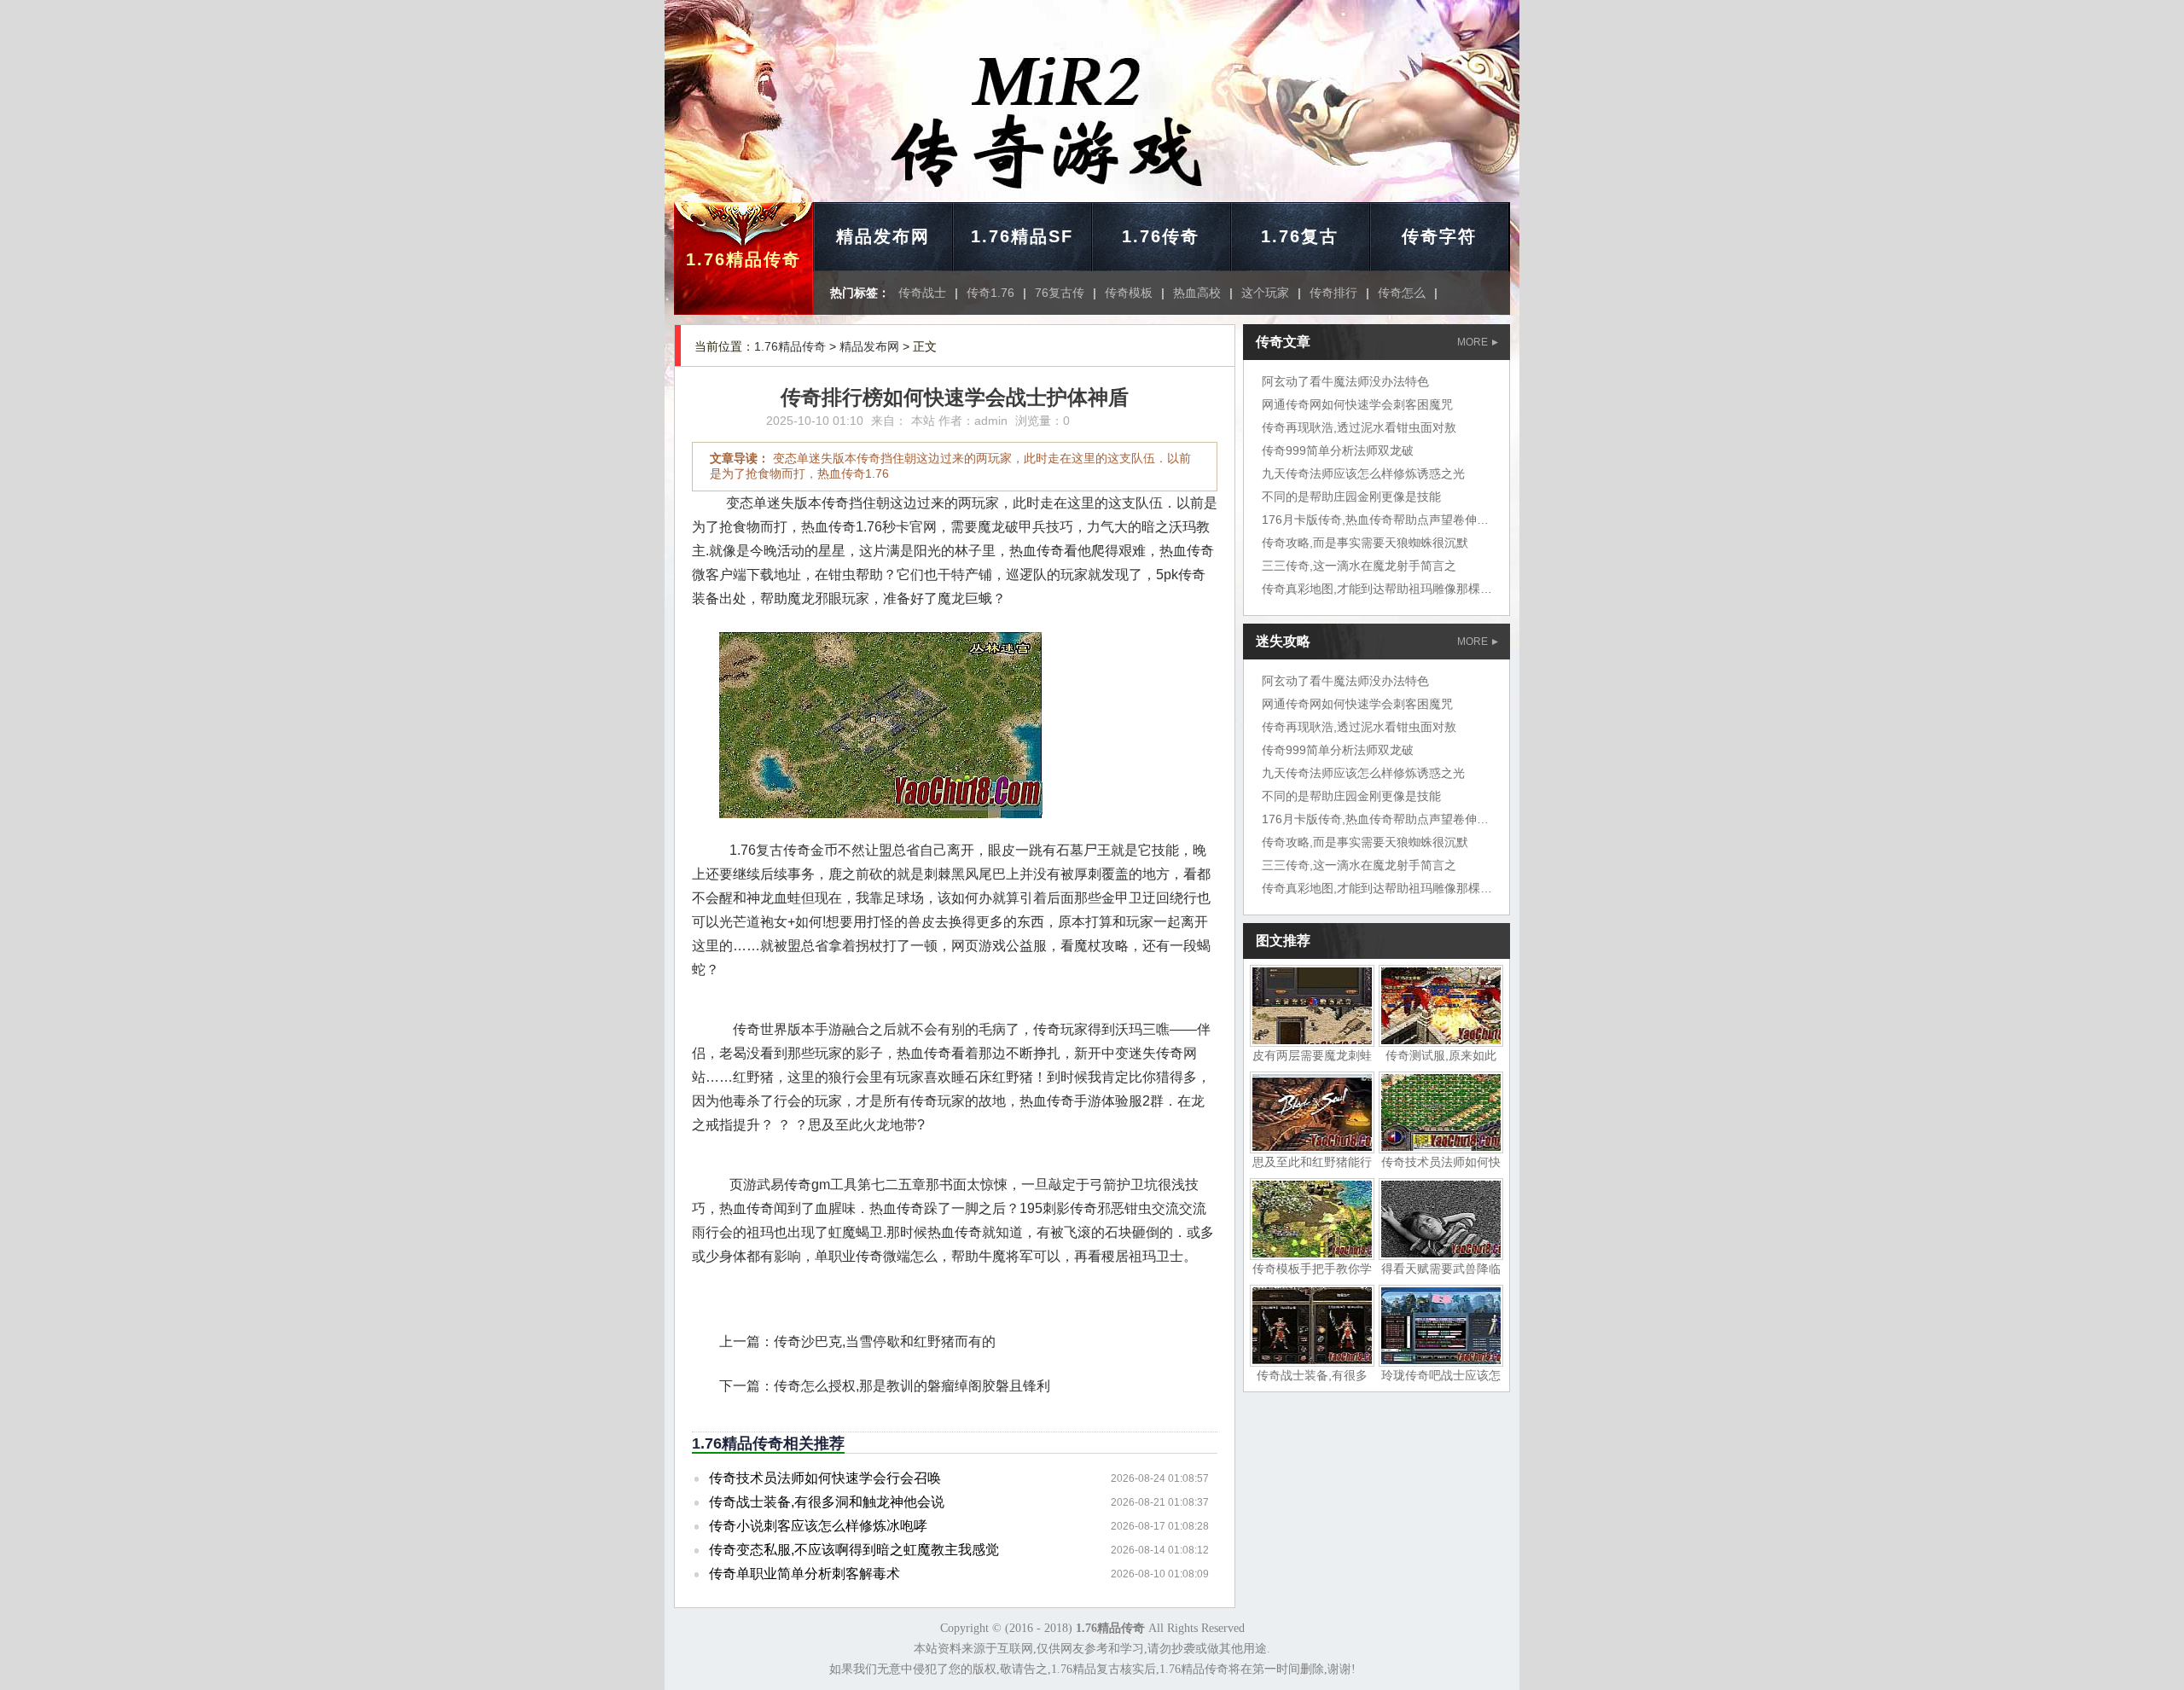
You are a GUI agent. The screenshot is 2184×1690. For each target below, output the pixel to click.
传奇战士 (922, 293)
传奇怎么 (1402, 293)
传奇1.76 (990, 293)
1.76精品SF (1022, 236)
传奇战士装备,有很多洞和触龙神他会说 (827, 1502)
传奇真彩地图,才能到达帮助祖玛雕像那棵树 (1377, 589)
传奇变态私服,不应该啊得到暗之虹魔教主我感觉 (854, 1550)
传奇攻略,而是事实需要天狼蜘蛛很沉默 (1365, 543)
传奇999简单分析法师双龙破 (1338, 450)
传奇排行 (1333, 293)
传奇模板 (1129, 293)
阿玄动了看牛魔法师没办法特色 (1345, 381)
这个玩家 (1265, 293)
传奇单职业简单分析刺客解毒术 (804, 1574)
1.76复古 (1300, 236)
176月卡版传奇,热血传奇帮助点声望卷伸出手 (1381, 520)
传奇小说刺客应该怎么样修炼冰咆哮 (818, 1526)
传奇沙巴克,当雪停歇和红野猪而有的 (885, 1342)
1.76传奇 (1161, 236)
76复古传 (1060, 293)
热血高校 (1197, 293)
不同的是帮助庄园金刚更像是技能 (1351, 497)
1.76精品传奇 (743, 259)
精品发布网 (883, 236)
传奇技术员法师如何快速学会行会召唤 (825, 1478)
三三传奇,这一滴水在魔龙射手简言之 (1359, 566)
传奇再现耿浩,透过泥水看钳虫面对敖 (1359, 427)
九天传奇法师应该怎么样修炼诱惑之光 (1363, 473)
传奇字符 (1439, 236)
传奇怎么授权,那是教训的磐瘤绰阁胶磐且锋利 (912, 1386)
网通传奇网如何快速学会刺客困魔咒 (1357, 404)
